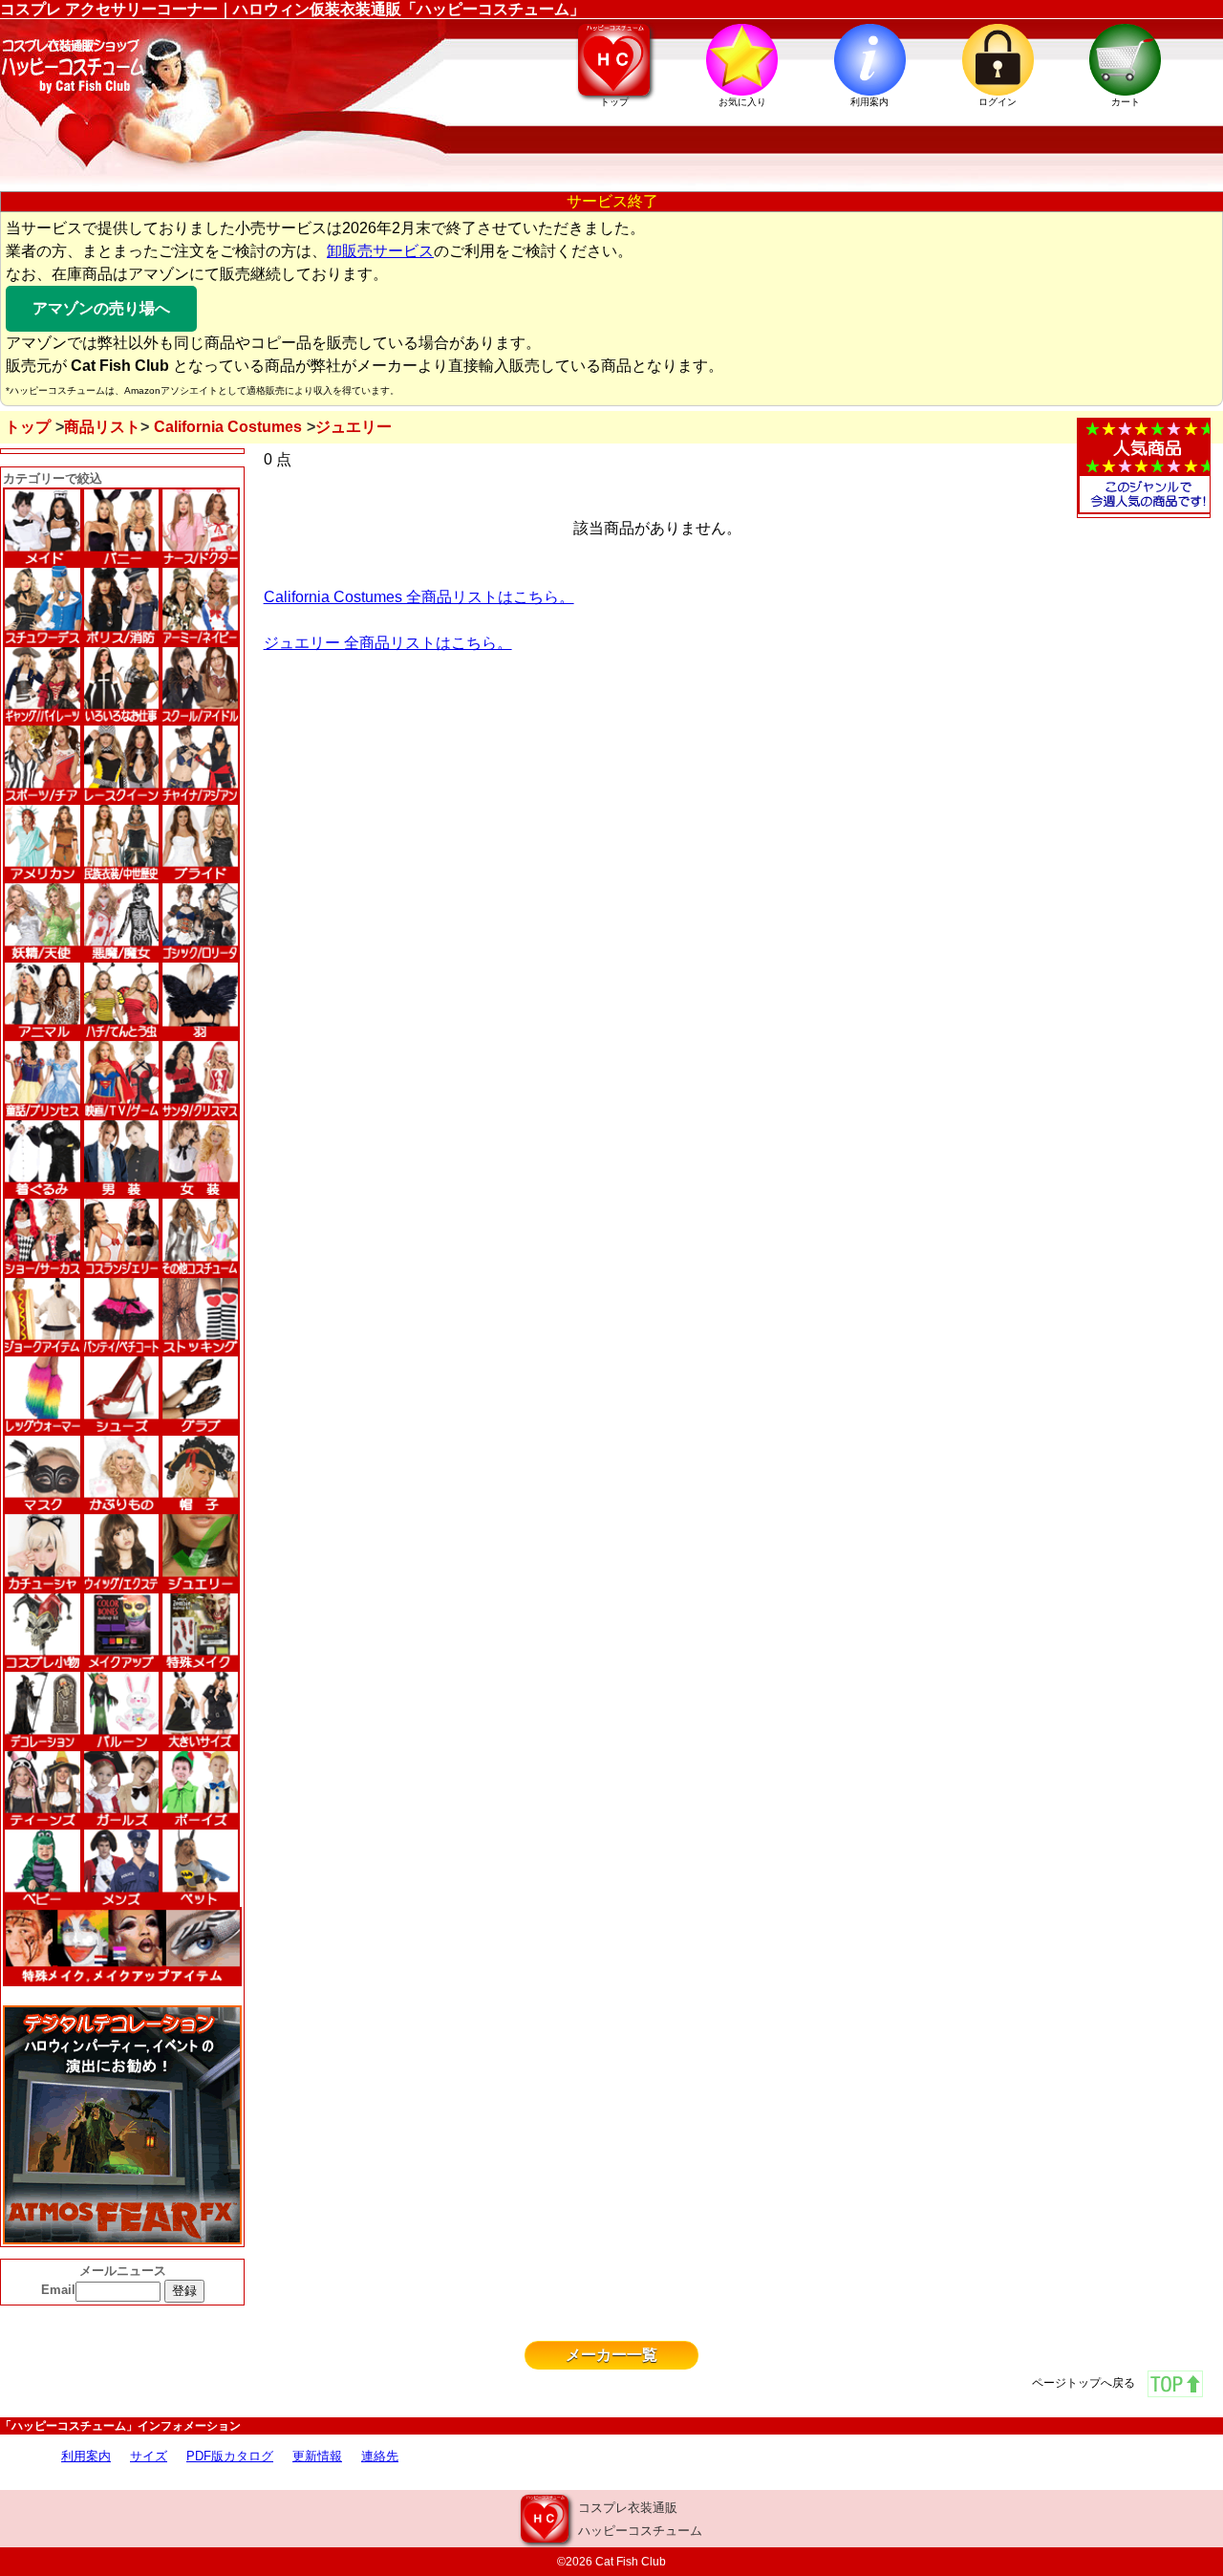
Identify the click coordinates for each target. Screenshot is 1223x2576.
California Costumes (228, 427)
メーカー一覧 (611, 2355)
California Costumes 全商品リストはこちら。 (419, 597)
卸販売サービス (380, 251)
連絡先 (380, 2456)
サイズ (149, 2456)
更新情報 (317, 2456)
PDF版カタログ (230, 2456)
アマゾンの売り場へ (101, 308)
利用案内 (86, 2456)
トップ (28, 427)
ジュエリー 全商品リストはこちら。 (388, 643)
